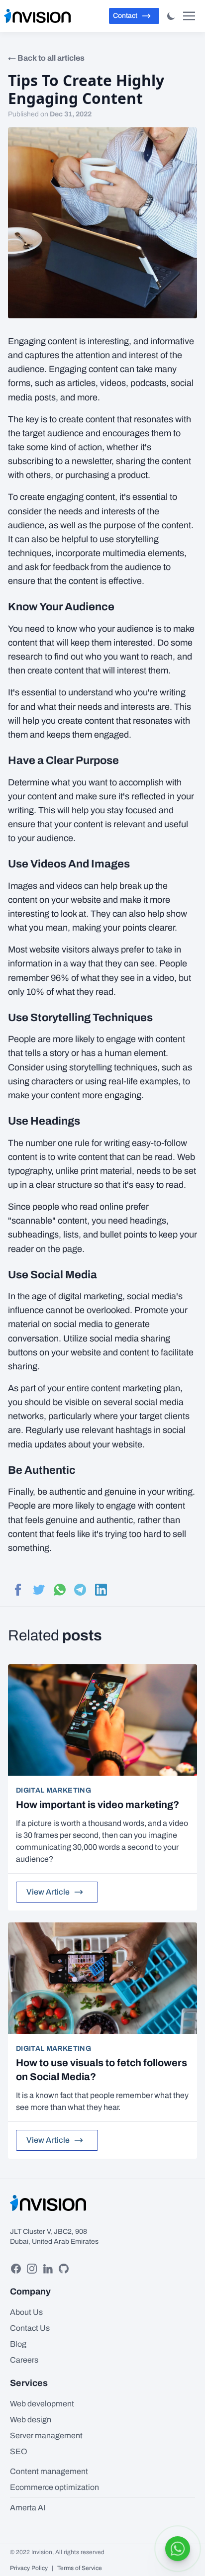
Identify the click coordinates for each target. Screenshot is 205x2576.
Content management (49, 2471)
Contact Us (30, 2328)
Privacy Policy (29, 2568)
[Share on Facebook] (16, 1590)
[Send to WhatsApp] (58, 1590)
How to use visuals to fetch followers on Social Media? (102, 2070)
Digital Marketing (53, 1790)
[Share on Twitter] (37, 1590)
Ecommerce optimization (54, 2487)
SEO (19, 2451)
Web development (42, 2404)
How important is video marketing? (98, 1805)
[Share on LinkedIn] (99, 1590)
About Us (26, 2312)
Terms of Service (80, 2568)
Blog (18, 2344)
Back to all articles (51, 58)
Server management (46, 2435)
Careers (24, 2360)
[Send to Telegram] (79, 1590)
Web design (31, 2420)
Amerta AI (28, 2508)
